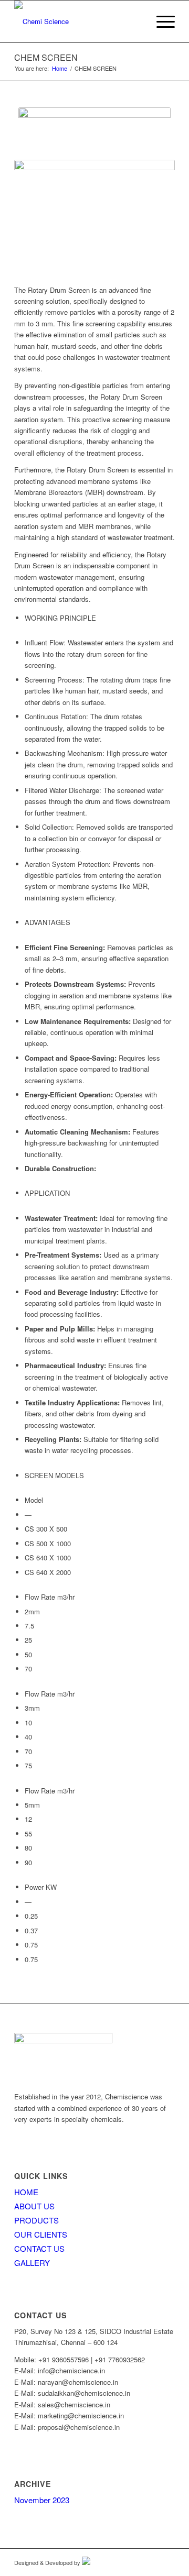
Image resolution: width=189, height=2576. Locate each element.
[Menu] (160, 21)
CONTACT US (39, 2248)
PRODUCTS (36, 2220)
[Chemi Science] (78, 21)
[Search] (136, 21)
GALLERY (32, 2263)
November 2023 (42, 2500)
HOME (26, 2192)
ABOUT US (34, 2206)
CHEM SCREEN (46, 57)
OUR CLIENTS (41, 2234)
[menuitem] (136, 21)
